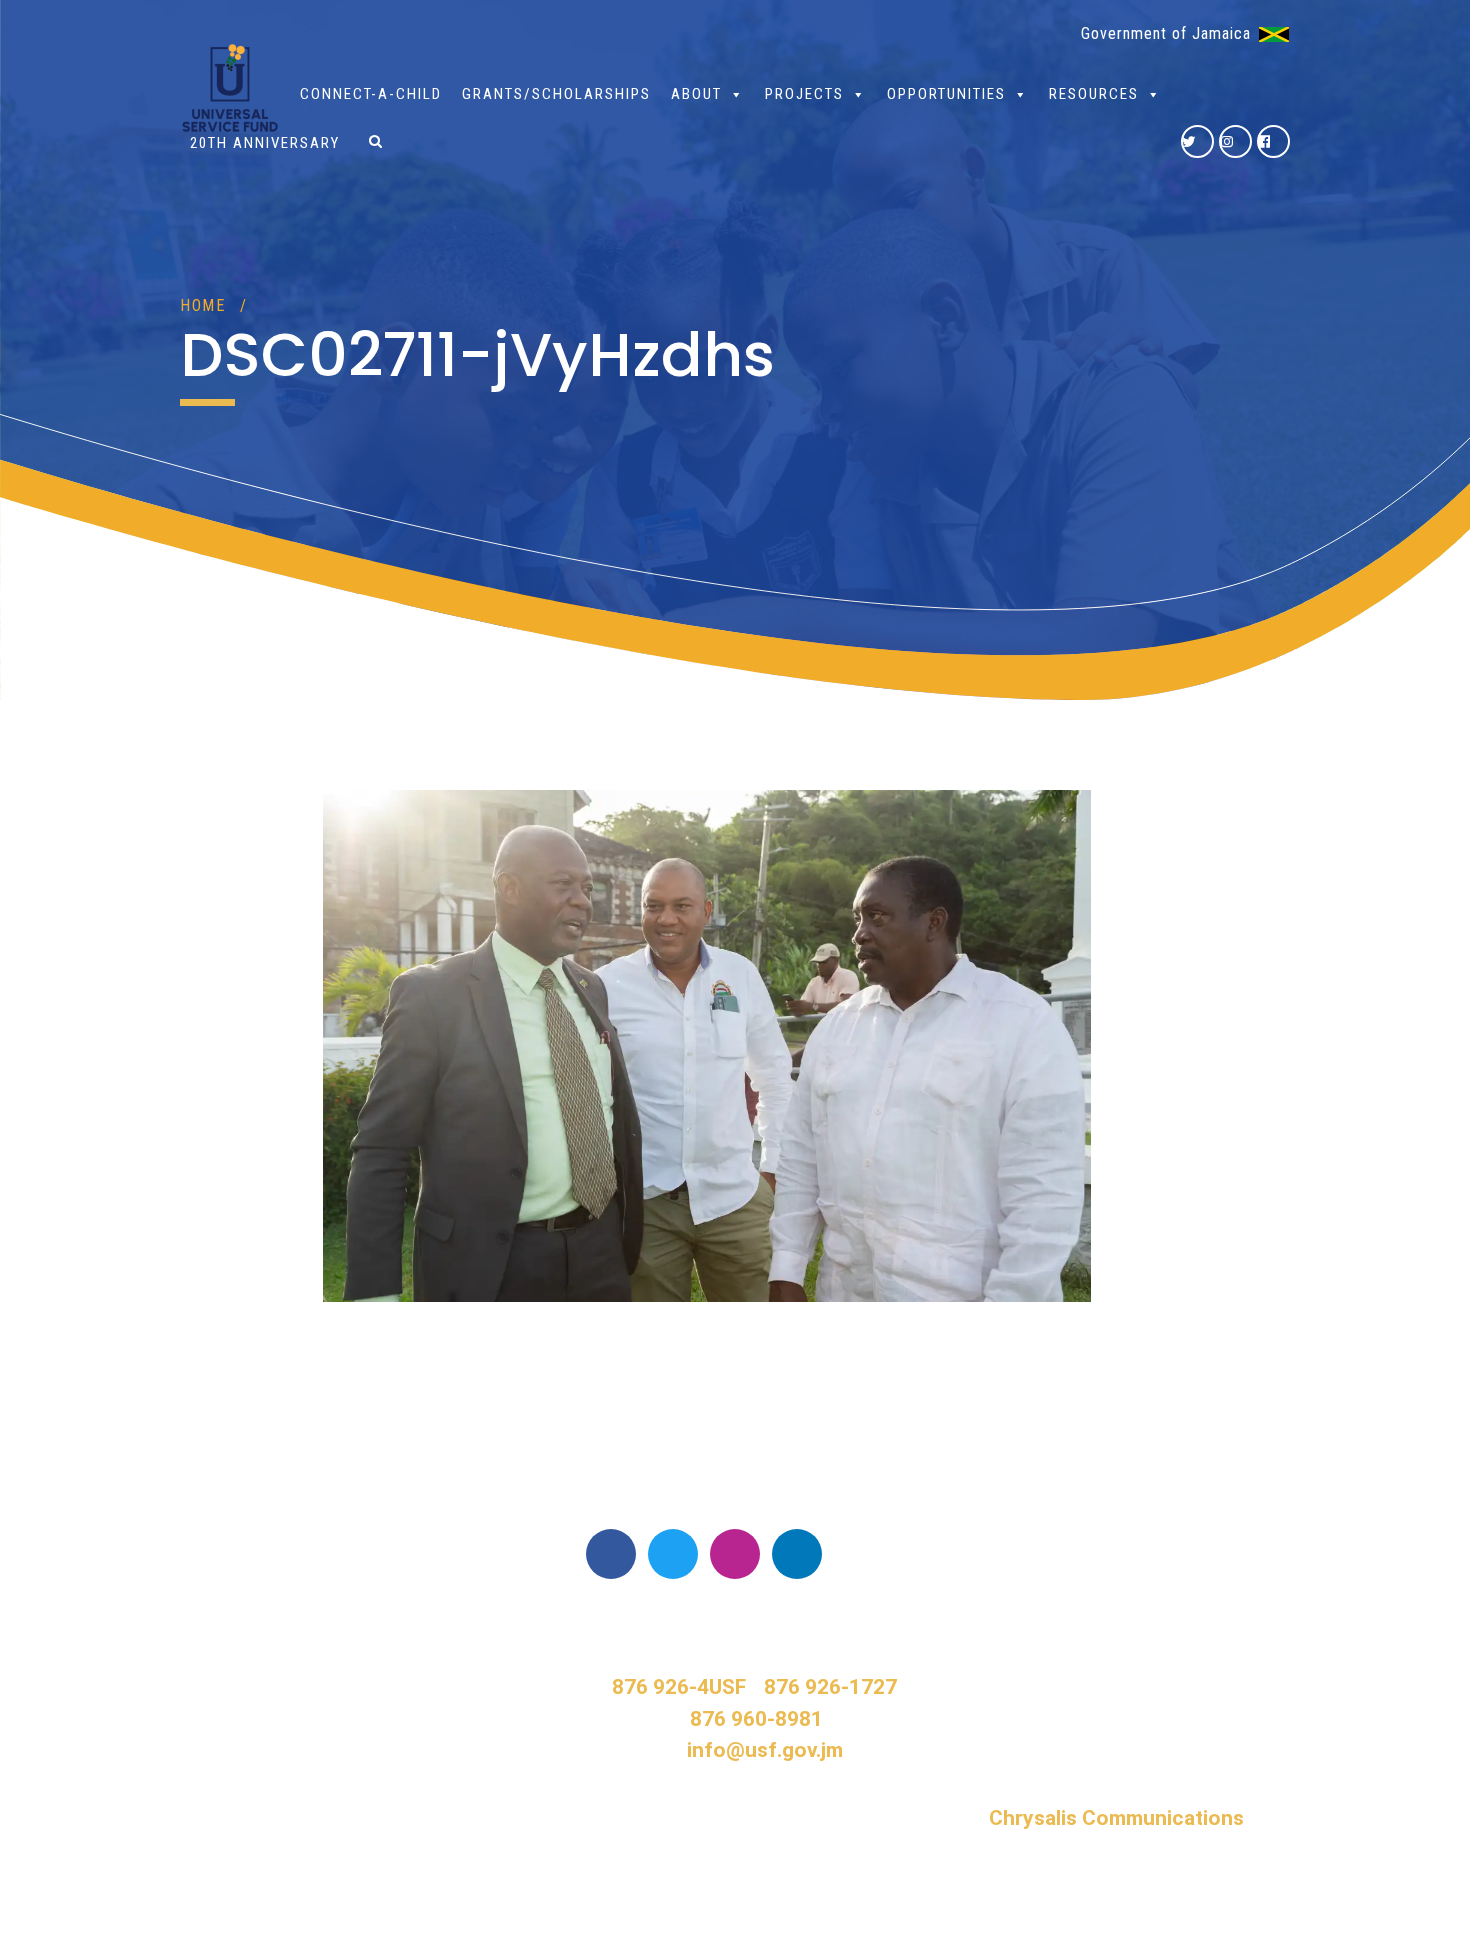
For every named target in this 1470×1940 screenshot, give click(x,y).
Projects (804, 94)
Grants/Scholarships (556, 94)
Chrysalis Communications (1116, 1818)
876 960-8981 (756, 1719)
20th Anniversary (265, 143)
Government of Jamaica (1166, 33)
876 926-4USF (679, 1687)
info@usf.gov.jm (765, 1750)
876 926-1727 (830, 1687)
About (696, 94)
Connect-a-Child (371, 94)
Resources (1094, 94)
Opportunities (946, 94)
